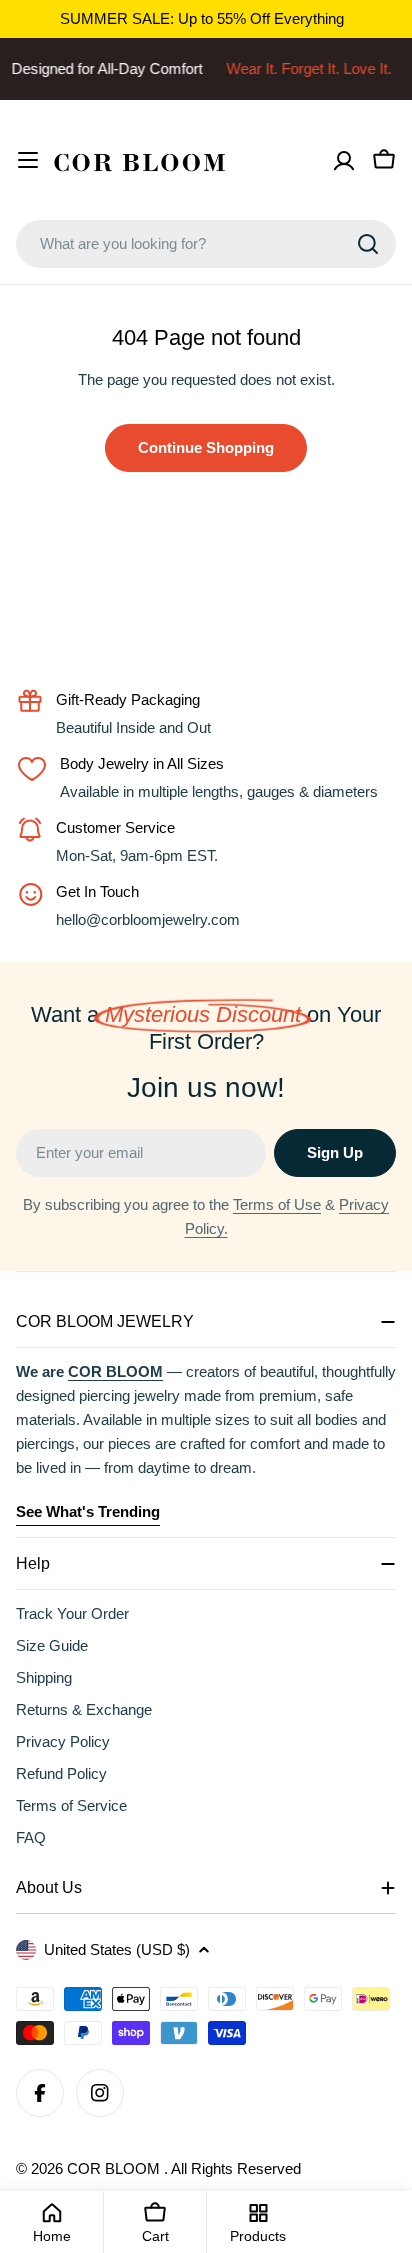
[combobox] (206, 244)
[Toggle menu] (28, 160)
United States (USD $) (117, 1949)
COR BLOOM (115, 2168)
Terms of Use (277, 1204)
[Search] (368, 244)
